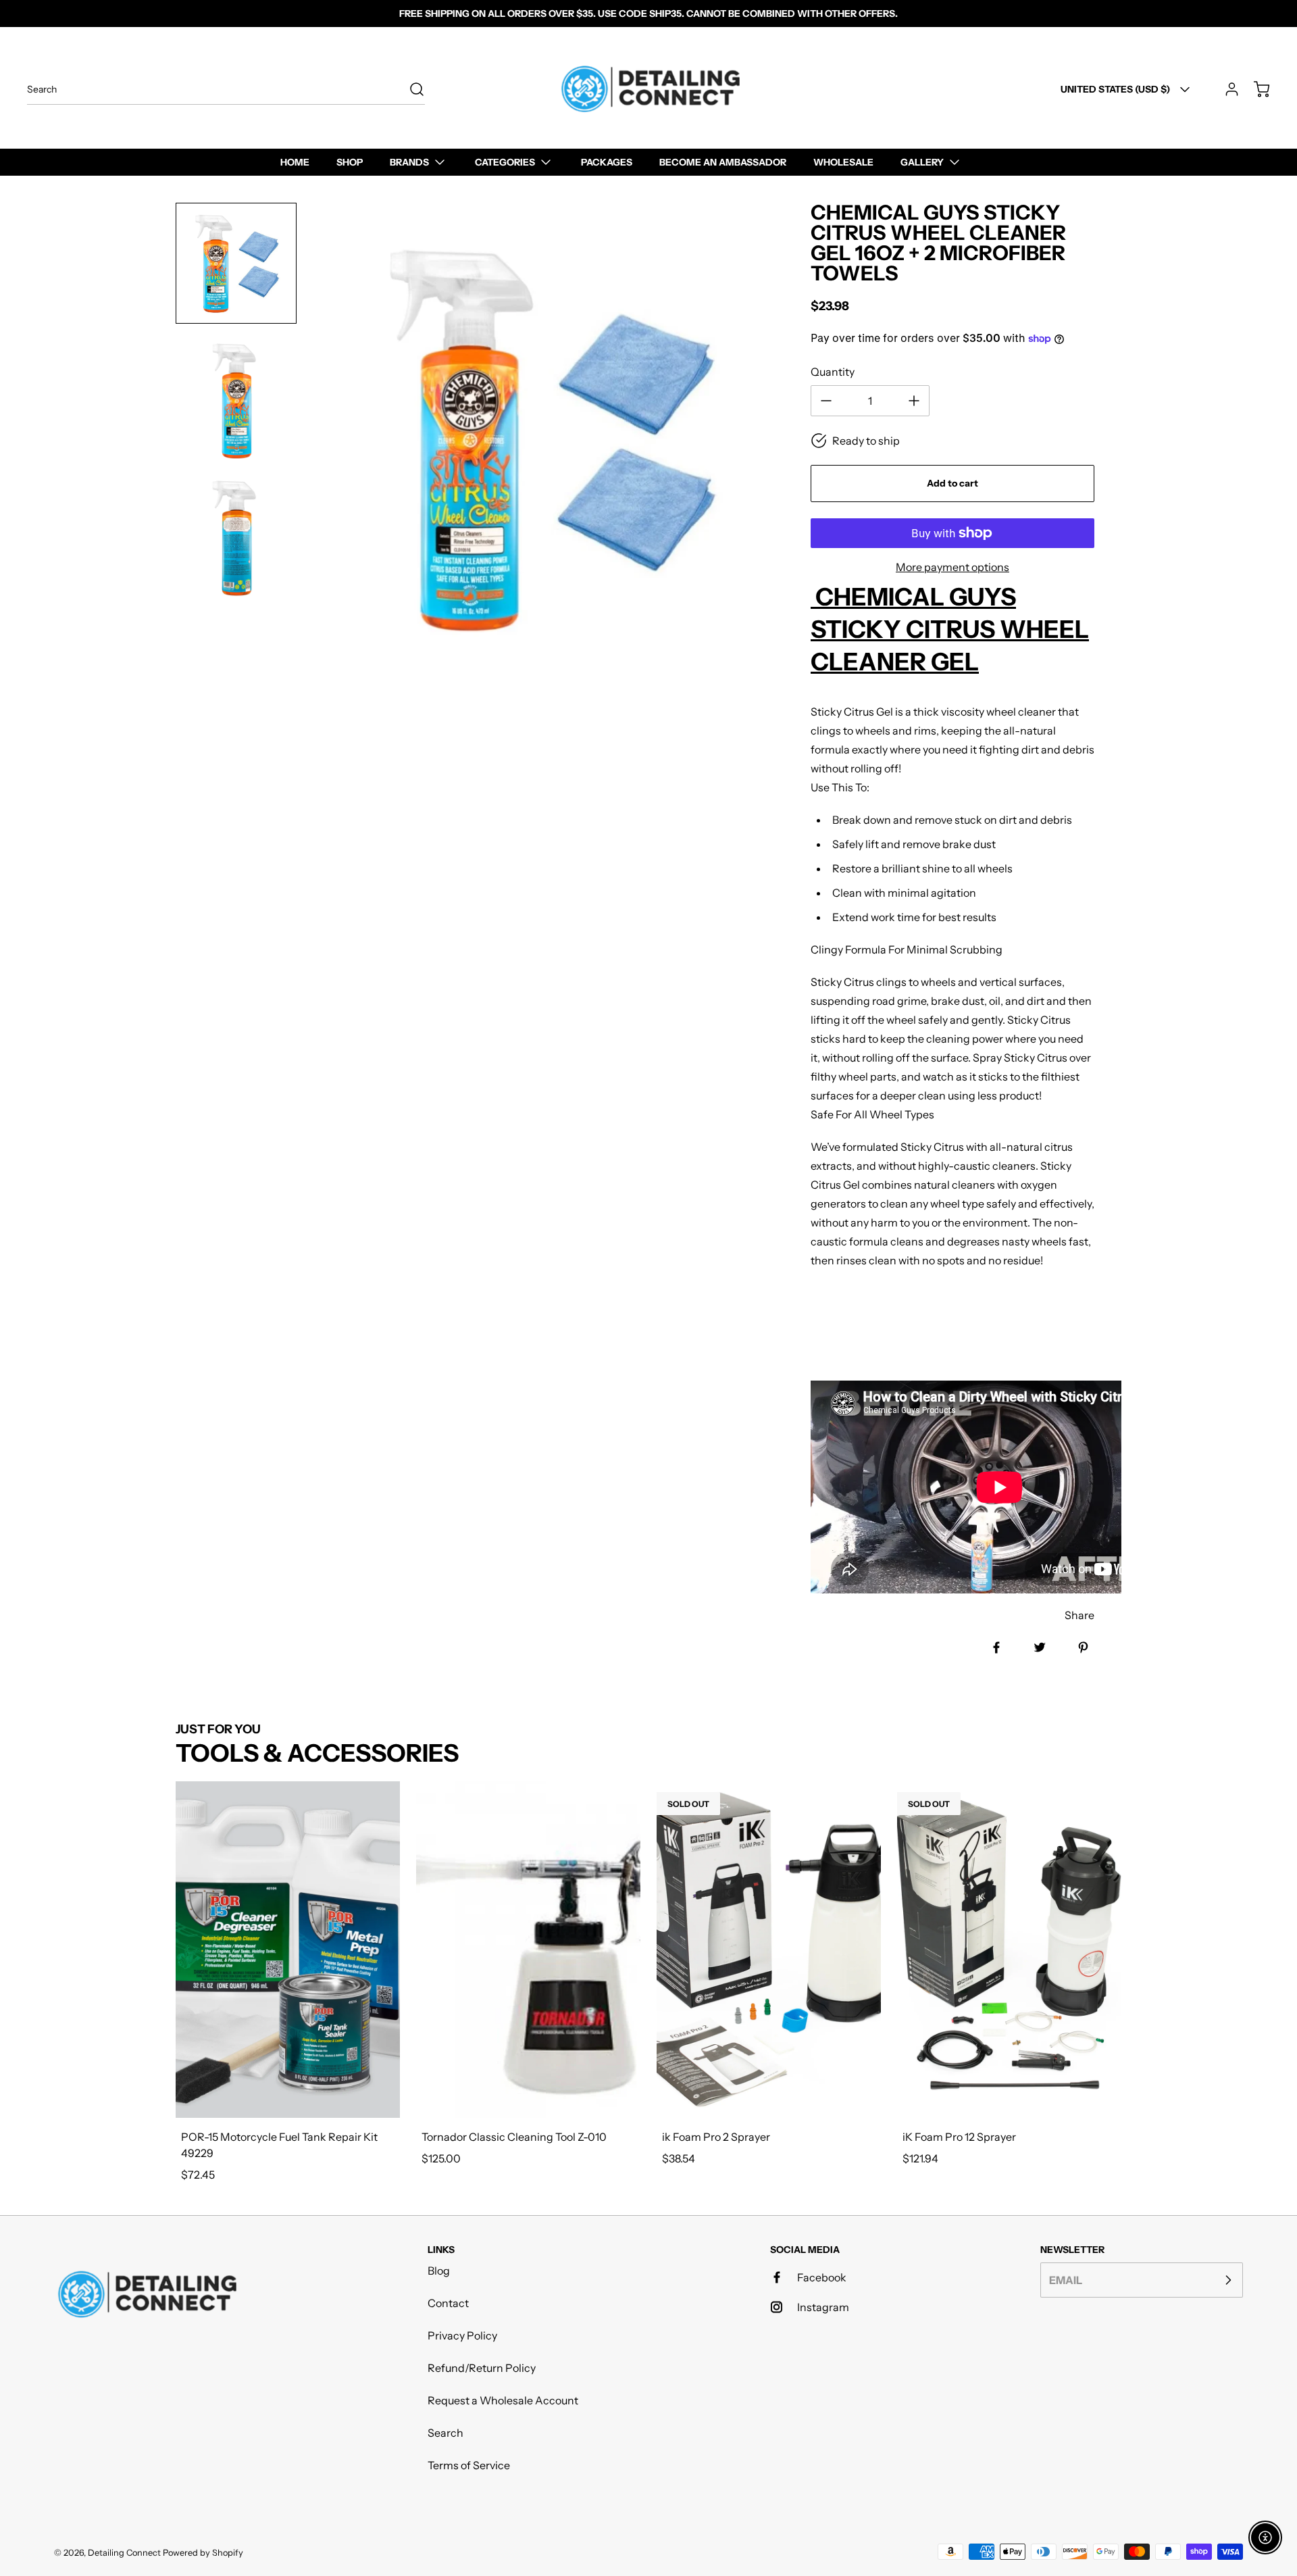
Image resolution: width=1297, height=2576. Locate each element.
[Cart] (1255, 89)
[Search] (410, 89)
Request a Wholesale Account (503, 2400)
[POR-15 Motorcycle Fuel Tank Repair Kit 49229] (288, 1950)
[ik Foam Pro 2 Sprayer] (769, 1950)
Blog (439, 2271)
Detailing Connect (124, 2553)
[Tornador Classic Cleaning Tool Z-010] (528, 1950)
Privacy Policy (462, 2335)
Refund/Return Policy (482, 2368)
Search (446, 2433)
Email (1066, 2280)
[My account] (1225, 89)
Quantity (833, 372)
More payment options (952, 567)
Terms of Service (469, 2465)
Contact (448, 2303)
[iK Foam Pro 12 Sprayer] (1009, 1950)
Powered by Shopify (203, 2553)
